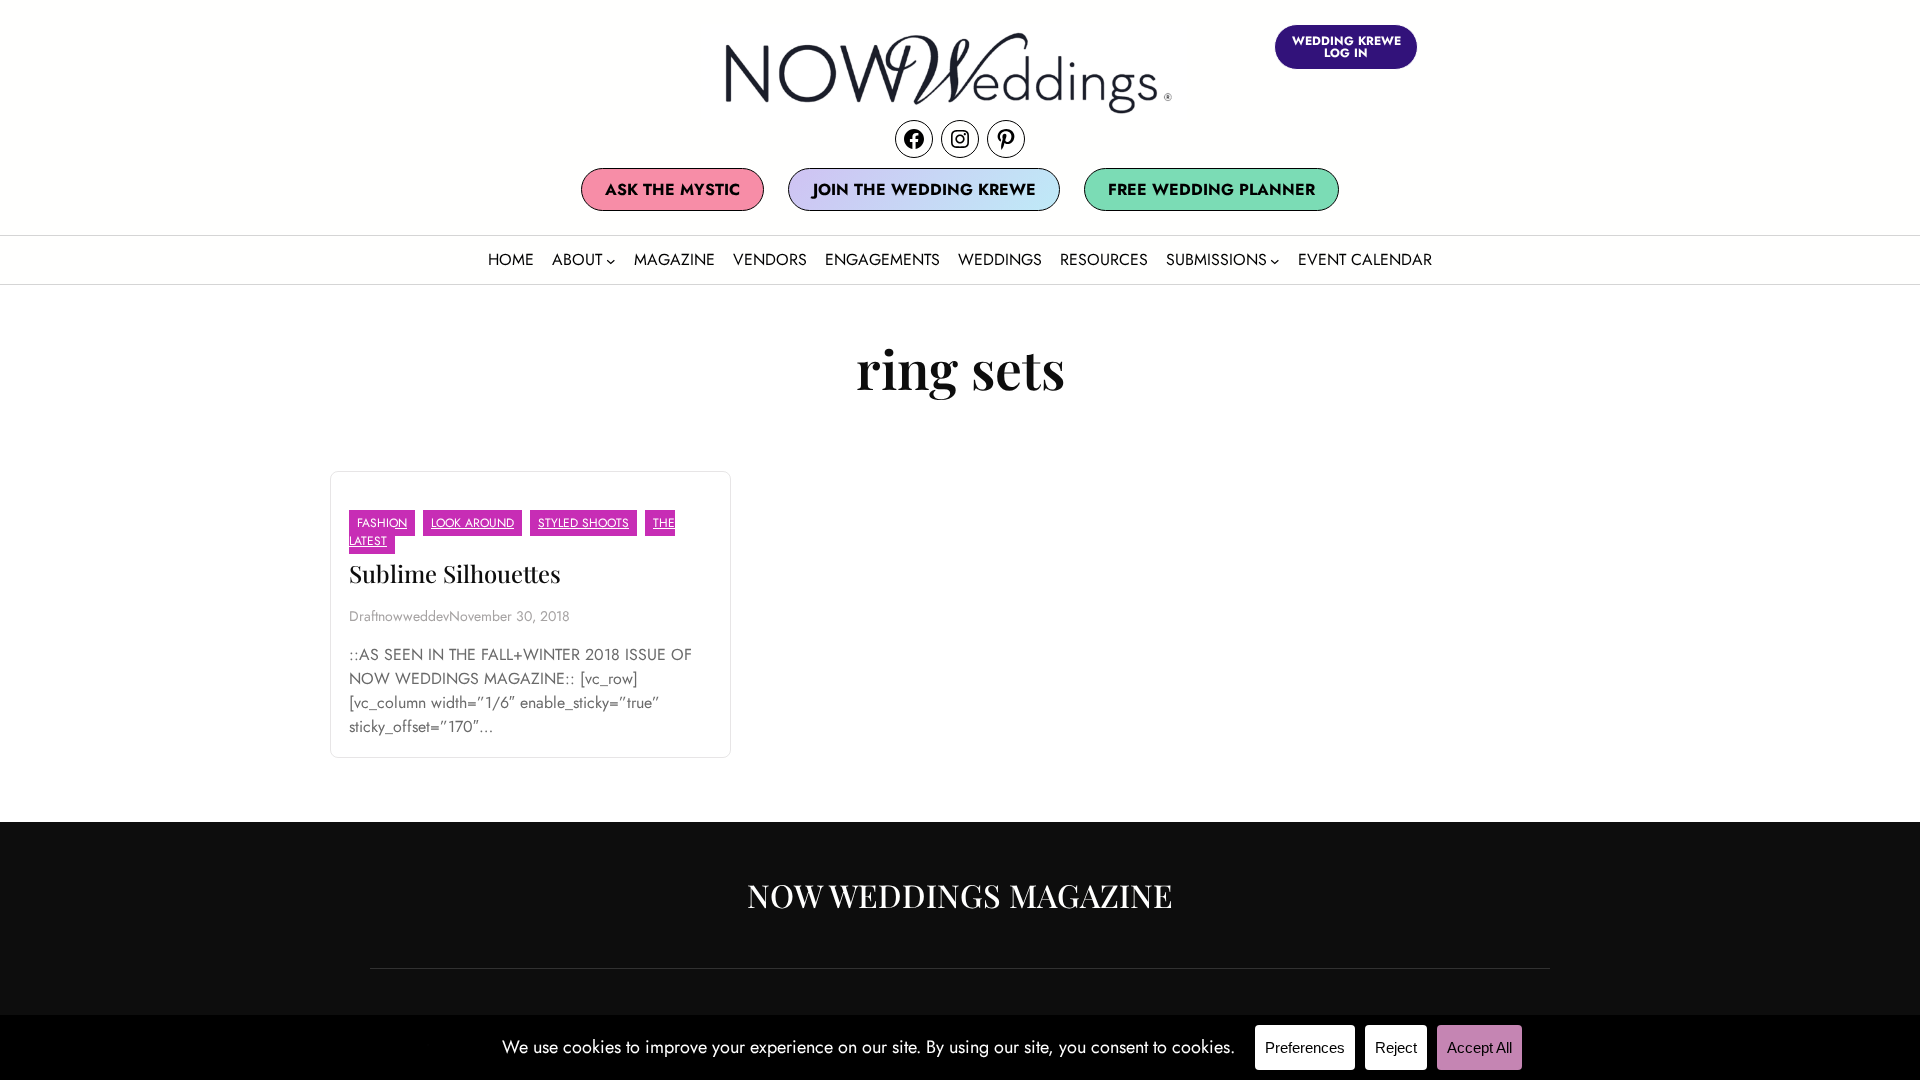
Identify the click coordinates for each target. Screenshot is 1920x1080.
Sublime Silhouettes (455, 573)
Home (511, 259)
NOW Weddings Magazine (960, 895)
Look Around (472, 523)
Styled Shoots (583, 523)
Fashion (382, 523)
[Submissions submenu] (1275, 261)
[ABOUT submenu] (611, 261)
